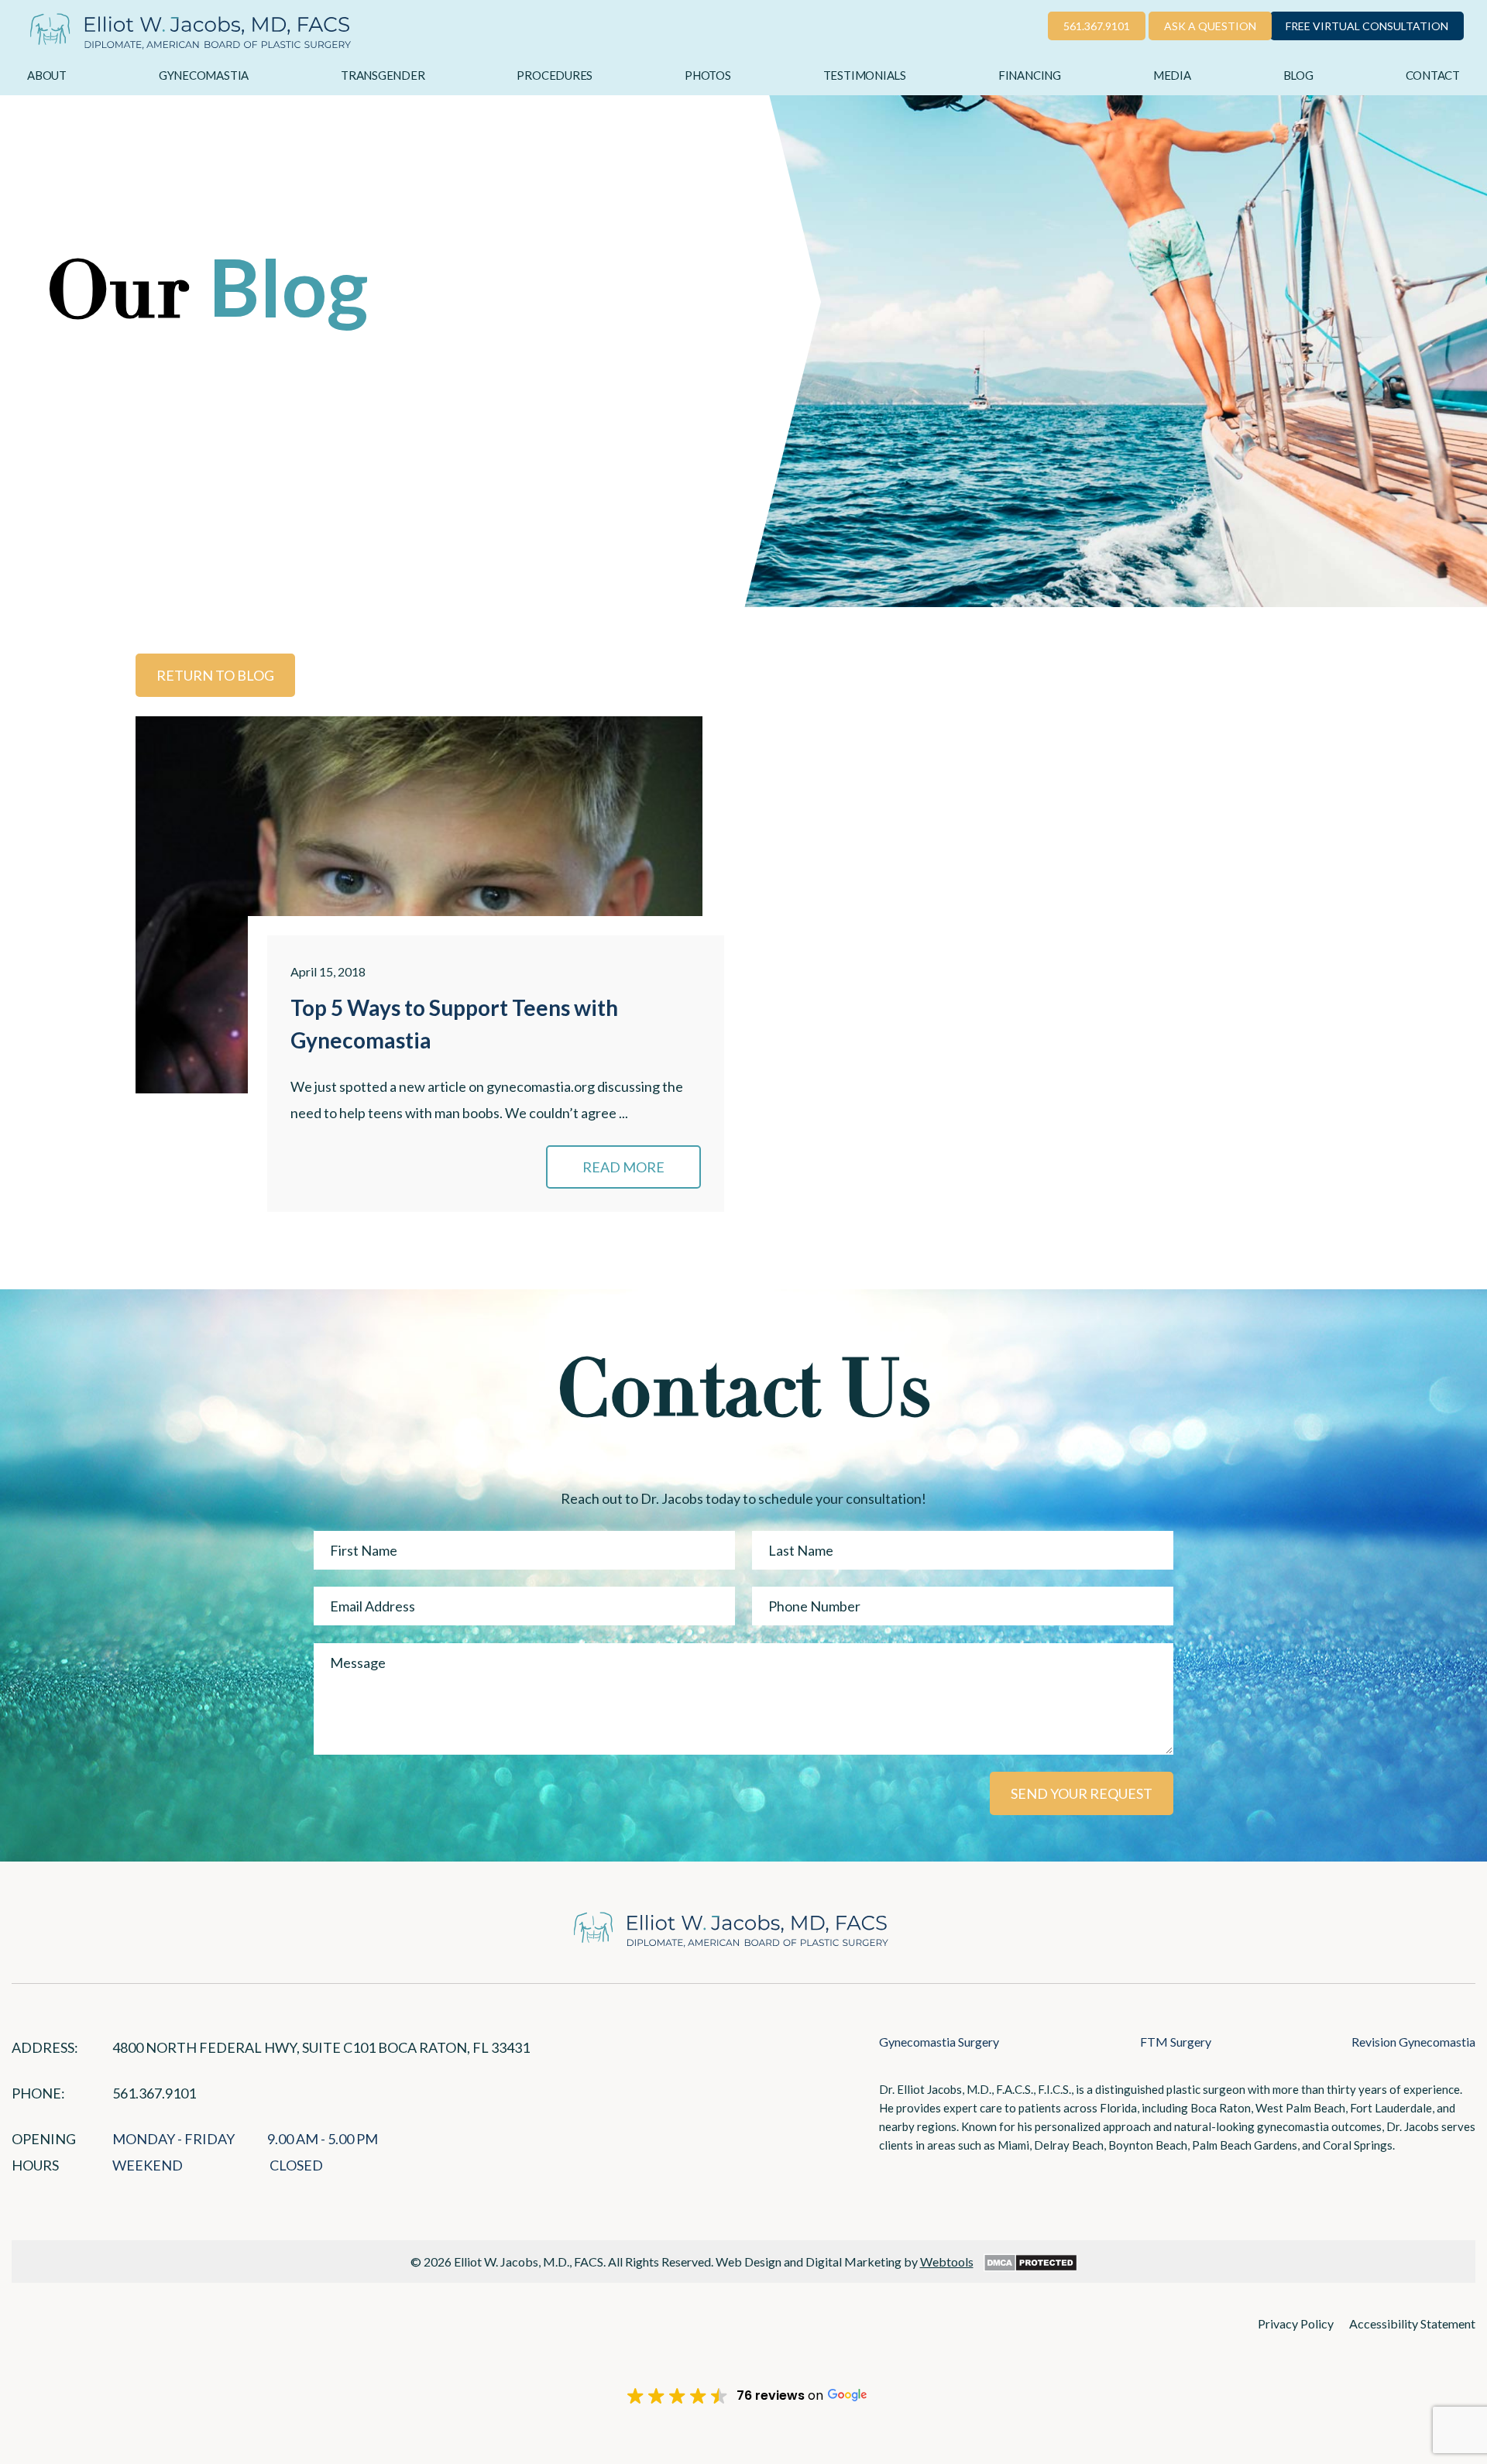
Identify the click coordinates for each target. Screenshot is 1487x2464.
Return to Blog (215, 675)
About (47, 75)
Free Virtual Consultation (1367, 26)
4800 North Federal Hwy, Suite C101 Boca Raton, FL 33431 (321, 2047)
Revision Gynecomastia (1413, 2042)
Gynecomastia (204, 75)
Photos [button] (708, 75)
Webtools (947, 2262)
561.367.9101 (1097, 26)
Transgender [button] (383, 75)
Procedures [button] (555, 75)
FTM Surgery (1176, 2042)
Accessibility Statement (1412, 2323)
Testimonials (865, 75)
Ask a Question (1210, 26)
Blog (1298, 75)
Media (1172, 75)
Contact (1433, 75)
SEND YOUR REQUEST (1082, 1793)
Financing (1030, 75)
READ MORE (623, 1167)
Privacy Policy (1296, 2323)
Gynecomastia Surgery (939, 2042)
